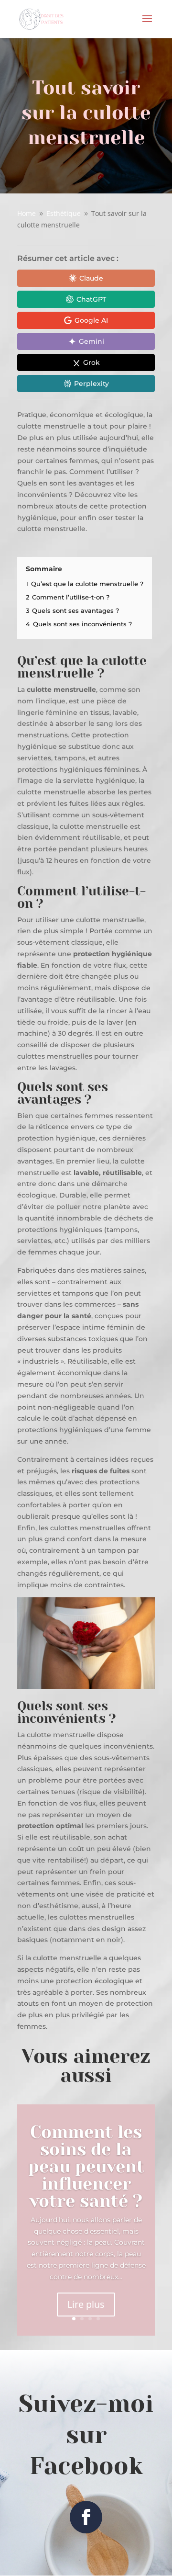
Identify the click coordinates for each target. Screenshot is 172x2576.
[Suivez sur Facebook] (86, 2517)
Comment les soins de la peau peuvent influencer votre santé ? (86, 2167)
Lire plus (86, 2304)
